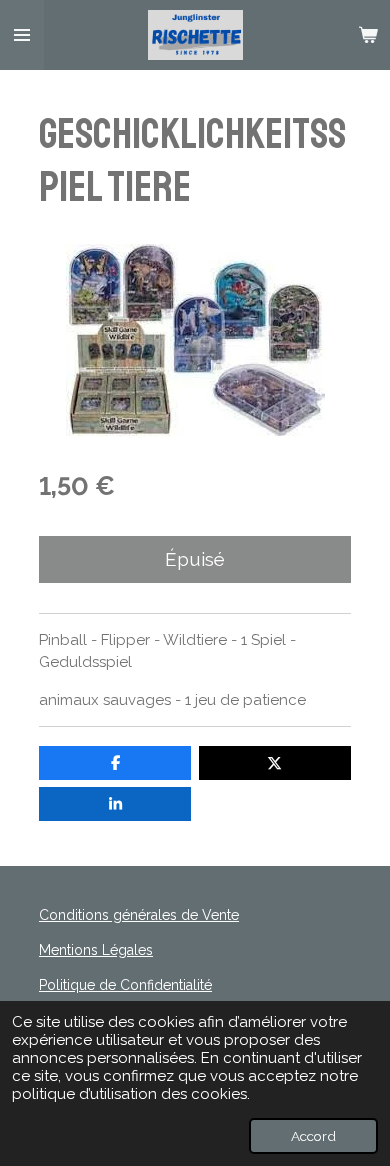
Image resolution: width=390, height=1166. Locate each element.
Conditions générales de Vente (139, 915)
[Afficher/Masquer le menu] (22, 35)
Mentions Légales (96, 950)
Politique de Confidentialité (125, 985)
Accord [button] (313, 1136)
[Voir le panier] (368, 35)
